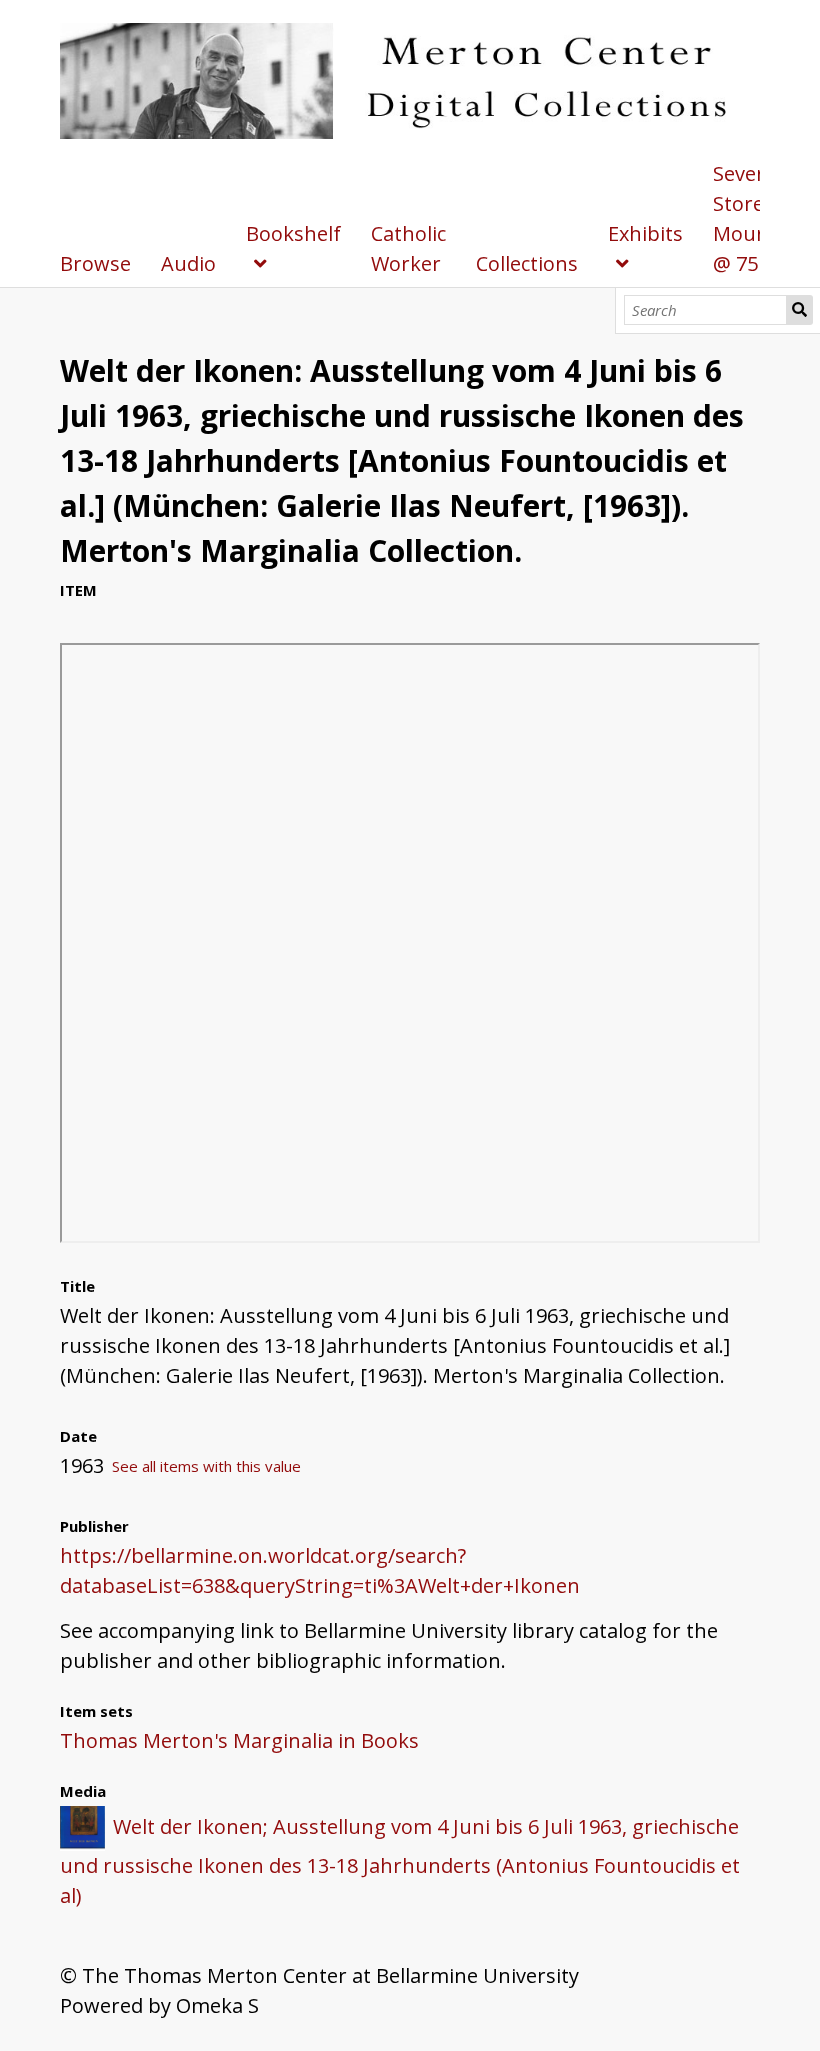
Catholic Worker (408, 248)
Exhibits (645, 233)
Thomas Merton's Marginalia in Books (239, 1740)
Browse (95, 263)
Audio (188, 263)
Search (800, 310)
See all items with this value (206, 1466)
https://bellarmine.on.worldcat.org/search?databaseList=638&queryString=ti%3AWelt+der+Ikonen (320, 1570)
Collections (527, 263)
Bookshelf (293, 233)
